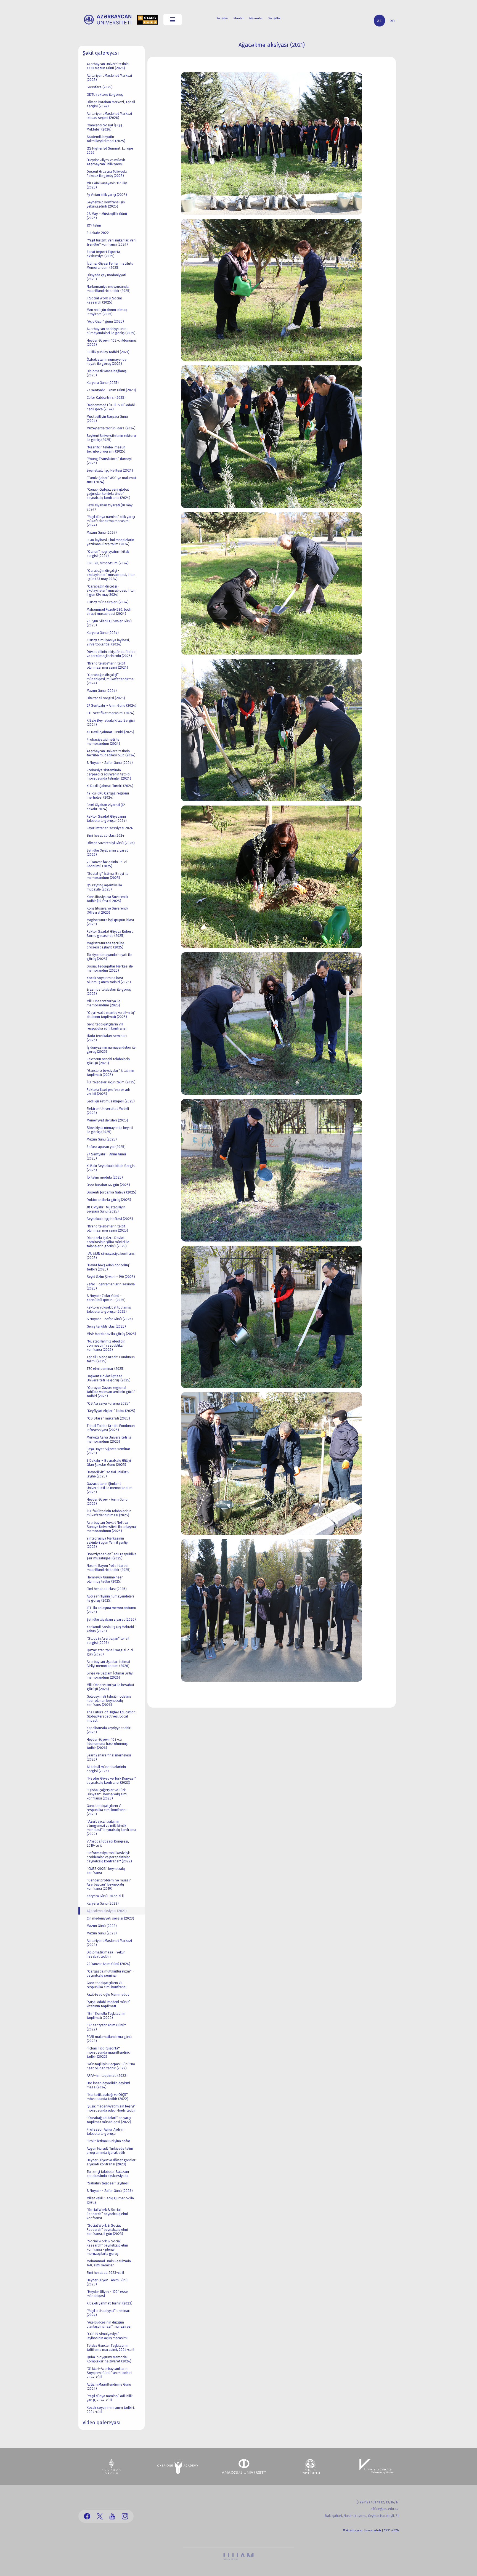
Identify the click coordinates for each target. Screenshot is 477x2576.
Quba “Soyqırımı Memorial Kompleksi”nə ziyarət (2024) (109, 2359)
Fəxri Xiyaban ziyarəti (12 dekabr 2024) (106, 807)
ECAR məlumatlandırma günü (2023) (109, 2039)
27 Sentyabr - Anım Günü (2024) (112, 705)
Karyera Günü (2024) (103, 633)
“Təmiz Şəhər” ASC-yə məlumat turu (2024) (111, 480)
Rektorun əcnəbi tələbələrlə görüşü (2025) (108, 1061)
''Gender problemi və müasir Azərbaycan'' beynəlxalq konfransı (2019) (109, 1884)
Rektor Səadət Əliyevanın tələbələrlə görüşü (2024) (107, 818)
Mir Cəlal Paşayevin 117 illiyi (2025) (107, 185)
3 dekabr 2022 (98, 233)
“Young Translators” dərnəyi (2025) (109, 461)
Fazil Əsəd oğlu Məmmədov (108, 1994)
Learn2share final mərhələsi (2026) (109, 1757)
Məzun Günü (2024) (102, 532)
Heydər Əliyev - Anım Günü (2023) (107, 2282)
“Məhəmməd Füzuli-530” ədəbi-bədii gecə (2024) (112, 407)
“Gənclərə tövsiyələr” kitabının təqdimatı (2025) (110, 1073)
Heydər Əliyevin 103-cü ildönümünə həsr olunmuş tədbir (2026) (107, 1744)
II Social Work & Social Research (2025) (104, 300)
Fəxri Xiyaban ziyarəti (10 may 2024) (110, 507)
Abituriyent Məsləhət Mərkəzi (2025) (109, 78)
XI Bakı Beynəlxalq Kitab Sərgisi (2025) (111, 1168)
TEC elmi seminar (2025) (106, 1369)
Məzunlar (256, 18)
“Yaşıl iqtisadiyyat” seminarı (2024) (108, 2313)
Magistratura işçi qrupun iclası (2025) (110, 922)
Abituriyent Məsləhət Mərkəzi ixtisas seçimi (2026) (109, 116)
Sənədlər (275, 18)
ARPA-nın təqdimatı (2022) (107, 2076)
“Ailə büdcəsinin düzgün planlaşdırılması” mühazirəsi (109, 2324)
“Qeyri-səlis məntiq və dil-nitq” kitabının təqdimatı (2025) (111, 1015)
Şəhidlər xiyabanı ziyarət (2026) (111, 1619)
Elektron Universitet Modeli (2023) (108, 1111)
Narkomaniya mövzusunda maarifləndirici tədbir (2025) (109, 289)
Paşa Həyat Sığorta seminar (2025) (108, 1451)
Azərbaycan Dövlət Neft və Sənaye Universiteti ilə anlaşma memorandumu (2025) (111, 1527)
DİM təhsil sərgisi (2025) (106, 698)
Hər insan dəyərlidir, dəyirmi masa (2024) (108, 2085)
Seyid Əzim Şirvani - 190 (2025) (111, 1277)
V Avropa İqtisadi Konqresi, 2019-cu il (108, 1843)
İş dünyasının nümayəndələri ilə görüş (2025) (111, 1049)
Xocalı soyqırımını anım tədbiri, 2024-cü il (111, 2410)
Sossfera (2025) (100, 87)
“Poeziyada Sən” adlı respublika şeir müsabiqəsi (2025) (112, 1556)
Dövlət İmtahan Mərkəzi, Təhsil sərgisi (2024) (111, 104)
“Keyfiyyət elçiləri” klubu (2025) (111, 1411)
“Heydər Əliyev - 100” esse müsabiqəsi (107, 2294)
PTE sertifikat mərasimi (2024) (111, 713)
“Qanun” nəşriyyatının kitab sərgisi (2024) (108, 554)
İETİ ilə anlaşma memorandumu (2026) (111, 1610)
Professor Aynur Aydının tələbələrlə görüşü (106, 2131)
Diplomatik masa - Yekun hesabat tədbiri (106, 1954)
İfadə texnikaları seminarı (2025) (107, 1038)
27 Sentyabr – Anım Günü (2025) (106, 1156)
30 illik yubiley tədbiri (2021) (108, 352)
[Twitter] (100, 2516)
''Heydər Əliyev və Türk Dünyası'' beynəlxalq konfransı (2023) (111, 1780)
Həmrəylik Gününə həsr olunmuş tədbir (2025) (105, 1579)
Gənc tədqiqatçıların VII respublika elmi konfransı (107, 1985)
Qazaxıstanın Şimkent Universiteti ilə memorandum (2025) (110, 1488)
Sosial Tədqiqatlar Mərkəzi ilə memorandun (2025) (110, 968)
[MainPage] (108, 20)
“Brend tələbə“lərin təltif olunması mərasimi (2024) (107, 665)
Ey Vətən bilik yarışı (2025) (107, 195)
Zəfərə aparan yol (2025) (106, 1147)
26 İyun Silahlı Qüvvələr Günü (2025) (109, 623)
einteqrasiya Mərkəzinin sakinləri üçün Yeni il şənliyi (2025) (108, 1542)
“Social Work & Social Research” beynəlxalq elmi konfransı (107, 2214)
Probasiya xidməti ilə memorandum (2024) (103, 741)
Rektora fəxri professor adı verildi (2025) (108, 1092)
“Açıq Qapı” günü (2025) (105, 321)
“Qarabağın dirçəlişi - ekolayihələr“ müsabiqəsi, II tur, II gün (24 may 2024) (111, 590)
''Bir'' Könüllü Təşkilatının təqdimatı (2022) (106, 2016)
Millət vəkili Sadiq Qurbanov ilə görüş (110, 2200)
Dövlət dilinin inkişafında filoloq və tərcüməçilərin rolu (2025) (111, 654)
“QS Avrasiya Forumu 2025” (108, 1403)
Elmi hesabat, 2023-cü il (105, 2273)
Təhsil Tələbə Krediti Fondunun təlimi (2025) (111, 1359)
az (379, 21)
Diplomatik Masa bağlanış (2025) (107, 373)
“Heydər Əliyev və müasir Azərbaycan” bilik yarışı (106, 162)
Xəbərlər (222, 18)
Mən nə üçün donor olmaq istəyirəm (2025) (107, 312)
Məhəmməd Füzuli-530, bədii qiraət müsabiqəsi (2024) (109, 612)
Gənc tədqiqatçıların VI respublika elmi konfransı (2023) (107, 1810)
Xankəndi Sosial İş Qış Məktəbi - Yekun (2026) (112, 1629)
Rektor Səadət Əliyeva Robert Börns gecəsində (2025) (110, 934)
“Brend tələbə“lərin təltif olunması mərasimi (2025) (107, 1228)
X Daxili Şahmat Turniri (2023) (110, 2303)
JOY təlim (94, 225)
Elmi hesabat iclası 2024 (105, 835)
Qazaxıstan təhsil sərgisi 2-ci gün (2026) (110, 1652)
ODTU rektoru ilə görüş (105, 95)
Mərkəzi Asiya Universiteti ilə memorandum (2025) (109, 1439)
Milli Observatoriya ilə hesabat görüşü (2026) (110, 1687)
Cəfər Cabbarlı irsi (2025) (106, 398)
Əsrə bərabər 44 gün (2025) (108, 1185)
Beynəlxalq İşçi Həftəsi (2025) (110, 1219)
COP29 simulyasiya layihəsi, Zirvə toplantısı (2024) (108, 642)
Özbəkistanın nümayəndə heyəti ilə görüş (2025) (107, 361)
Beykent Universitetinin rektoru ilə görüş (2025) (111, 438)
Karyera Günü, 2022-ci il (105, 1896)
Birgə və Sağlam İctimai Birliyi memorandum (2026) (110, 1675)
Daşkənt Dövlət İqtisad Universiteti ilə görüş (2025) (109, 1378)
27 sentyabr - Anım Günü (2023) (111, 390)
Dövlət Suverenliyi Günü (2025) (111, 843)
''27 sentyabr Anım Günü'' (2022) (106, 2027)
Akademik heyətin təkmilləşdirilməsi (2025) (106, 139)
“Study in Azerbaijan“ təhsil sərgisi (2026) (108, 1641)
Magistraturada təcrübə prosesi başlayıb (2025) (105, 945)
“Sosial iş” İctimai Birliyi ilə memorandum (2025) (108, 876)
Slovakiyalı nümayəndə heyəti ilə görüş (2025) (110, 1130)
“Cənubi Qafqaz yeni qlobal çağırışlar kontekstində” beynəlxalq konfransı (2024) (108, 494)
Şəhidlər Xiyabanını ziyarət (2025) (107, 852)
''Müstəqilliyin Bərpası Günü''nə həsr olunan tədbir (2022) (111, 2066)
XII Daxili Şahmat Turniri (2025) (110, 732)
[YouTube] (112, 2516)
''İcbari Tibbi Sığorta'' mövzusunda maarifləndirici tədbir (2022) (109, 2052)
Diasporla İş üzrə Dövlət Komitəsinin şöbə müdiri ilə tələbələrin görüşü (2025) (108, 1242)
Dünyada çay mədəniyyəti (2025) (106, 277)
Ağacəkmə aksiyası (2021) (107, 1911)
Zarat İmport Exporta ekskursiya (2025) (103, 254)
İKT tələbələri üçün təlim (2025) (111, 1082)
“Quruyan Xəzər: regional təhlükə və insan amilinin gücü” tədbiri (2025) (111, 1392)
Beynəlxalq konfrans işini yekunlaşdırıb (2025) (106, 204)
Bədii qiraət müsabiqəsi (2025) (111, 1101)
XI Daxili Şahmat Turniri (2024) (110, 786)
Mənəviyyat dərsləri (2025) (107, 1120)
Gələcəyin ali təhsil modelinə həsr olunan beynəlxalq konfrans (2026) (109, 1701)
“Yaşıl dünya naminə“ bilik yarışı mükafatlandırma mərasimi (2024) (111, 521)
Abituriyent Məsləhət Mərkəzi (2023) (109, 1943)
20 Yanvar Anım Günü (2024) (108, 1964)
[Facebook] (87, 2516)
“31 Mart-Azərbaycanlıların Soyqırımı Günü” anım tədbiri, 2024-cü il (110, 2373)
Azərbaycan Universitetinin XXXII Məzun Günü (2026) (108, 66)
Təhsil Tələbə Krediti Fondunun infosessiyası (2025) (111, 1428)
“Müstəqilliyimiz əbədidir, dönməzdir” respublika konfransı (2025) (106, 1345)
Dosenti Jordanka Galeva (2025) (112, 1192)
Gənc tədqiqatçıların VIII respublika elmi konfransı (107, 1026)
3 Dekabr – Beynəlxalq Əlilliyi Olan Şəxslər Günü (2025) (109, 1463)
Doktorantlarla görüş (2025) (109, 1200)
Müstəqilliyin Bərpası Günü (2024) (107, 419)
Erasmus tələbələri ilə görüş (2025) (109, 991)
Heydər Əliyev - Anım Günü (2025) (107, 1501)
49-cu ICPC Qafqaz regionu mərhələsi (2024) (108, 795)
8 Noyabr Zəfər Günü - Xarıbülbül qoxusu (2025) (106, 1298)
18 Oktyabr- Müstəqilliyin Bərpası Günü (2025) (106, 1209)
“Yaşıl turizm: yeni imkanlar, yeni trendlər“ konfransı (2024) (112, 242)
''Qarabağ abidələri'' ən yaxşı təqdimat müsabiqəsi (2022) (109, 2120)
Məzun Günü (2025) (102, 1139)
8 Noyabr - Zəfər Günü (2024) (110, 763)
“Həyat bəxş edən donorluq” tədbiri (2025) (109, 1267)
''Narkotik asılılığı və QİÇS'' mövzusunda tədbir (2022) (108, 2097)
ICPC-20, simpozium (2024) (108, 563)
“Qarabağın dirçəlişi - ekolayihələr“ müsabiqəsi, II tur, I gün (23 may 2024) (111, 575)
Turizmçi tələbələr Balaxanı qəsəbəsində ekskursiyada (108, 2174)
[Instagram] (125, 2516)
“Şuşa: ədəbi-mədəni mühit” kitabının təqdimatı (109, 2004)
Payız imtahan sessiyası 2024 (110, 828)
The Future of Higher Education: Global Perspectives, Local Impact (112, 1716)
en (392, 21)
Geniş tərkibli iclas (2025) (106, 1326)
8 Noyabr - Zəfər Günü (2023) (110, 2191)
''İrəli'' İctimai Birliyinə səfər (108, 2141)
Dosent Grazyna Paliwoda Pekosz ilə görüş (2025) (107, 174)
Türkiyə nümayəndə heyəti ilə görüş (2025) (109, 957)
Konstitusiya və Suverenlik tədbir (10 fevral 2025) (107, 899)
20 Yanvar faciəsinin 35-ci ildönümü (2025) (107, 864)
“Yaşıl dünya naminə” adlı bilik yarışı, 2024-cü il (110, 2398)
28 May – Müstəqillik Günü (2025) (107, 216)
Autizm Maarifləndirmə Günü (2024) (109, 2386)
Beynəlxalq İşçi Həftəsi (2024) (110, 470)
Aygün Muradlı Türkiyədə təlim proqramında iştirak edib (110, 2150)
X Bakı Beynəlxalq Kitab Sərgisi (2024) (111, 722)
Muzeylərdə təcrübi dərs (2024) (111, 428)
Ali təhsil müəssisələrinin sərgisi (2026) (106, 1769)
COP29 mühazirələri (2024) (108, 602)
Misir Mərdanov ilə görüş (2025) (111, 1334)
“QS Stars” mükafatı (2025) (108, 1418)
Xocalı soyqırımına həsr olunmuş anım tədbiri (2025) (109, 980)
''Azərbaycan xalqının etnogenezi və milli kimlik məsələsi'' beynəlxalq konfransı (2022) (111, 1828)
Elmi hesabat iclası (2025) (107, 1589)
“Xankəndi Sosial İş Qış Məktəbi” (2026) (104, 127)
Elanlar (239, 18)
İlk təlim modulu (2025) (105, 1177)
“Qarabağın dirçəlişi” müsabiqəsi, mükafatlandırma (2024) (110, 679)
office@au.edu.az (385, 2509)
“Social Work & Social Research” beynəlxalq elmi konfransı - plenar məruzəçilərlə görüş (107, 2247)
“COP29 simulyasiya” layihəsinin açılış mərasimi (107, 2336)
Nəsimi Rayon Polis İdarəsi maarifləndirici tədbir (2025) (109, 1568)
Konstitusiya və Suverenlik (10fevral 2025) (107, 910)
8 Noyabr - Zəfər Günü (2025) (110, 1319)
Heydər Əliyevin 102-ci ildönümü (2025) (111, 342)
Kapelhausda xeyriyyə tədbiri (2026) (109, 1730)
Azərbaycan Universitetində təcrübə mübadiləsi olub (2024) (111, 753)
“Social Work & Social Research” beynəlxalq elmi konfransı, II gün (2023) (107, 2230)
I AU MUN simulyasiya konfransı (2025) (111, 1256)
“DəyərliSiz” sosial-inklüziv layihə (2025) (108, 1474)
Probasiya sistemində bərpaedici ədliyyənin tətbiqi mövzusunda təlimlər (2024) (109, 774)
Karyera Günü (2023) (103, 1903)
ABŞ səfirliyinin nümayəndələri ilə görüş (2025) (110, 1598)
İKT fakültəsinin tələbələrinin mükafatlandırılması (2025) (109, 1513)
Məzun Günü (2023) (102, 1933)
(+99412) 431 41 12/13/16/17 (378, 2502)
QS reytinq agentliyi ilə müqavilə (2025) (104, 887)
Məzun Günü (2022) (102, 1926)
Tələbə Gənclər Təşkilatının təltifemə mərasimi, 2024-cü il (110, 2348)
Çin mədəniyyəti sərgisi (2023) (110, 1918)
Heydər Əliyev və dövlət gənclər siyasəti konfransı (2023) (111, 2162)
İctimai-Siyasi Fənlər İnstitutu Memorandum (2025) (110, 265)
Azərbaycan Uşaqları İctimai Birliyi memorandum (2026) (108, 1664)
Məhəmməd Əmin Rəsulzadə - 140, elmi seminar (110, 2263)
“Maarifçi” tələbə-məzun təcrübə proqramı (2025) (106, 449)
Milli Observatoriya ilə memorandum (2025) (104, 1003)
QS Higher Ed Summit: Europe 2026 (110, 150)
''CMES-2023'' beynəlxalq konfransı (106, 1871)
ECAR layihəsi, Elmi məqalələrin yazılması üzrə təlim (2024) (110, 542)
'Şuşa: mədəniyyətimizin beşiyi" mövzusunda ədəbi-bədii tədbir (111, 2108)
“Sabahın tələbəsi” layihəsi (108, 2183)
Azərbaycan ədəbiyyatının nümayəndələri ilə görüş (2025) (111, 331)
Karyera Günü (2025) (103, 383)
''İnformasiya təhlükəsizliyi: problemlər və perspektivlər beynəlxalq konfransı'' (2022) (109, 1857)
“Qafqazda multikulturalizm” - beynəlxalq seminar (110, 1973)
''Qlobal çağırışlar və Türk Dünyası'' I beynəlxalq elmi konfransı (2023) (107, 1794)
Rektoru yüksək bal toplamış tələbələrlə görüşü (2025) (109, 1309)
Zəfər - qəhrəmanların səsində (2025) (111, 1286)
